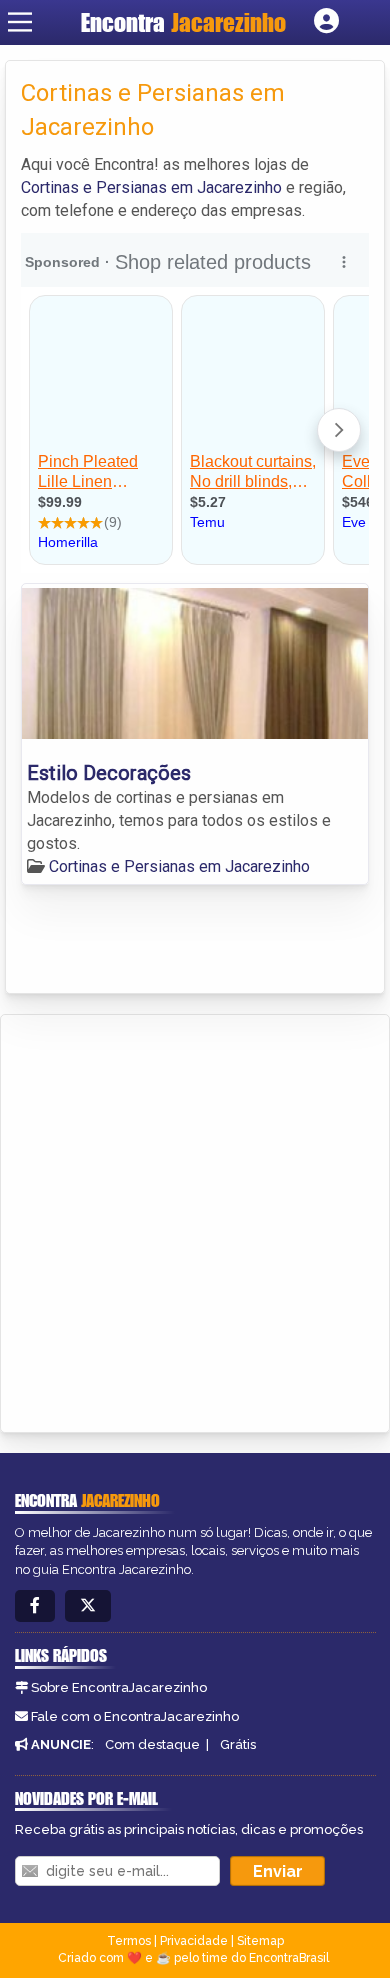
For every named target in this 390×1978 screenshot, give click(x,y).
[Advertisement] (195, 1220)
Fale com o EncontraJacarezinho (135, 1716)
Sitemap (260, 1941)
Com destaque (152, 1744)
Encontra (183, 22)
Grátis (238, 1744)
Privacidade (194, 1941)
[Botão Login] (326, 22)
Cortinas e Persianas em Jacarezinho (151, 187)
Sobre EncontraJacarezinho (119, 1687)
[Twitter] (88, 1606)
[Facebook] (35, 1606)
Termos (129, 1941)
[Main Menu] (20, 22)
